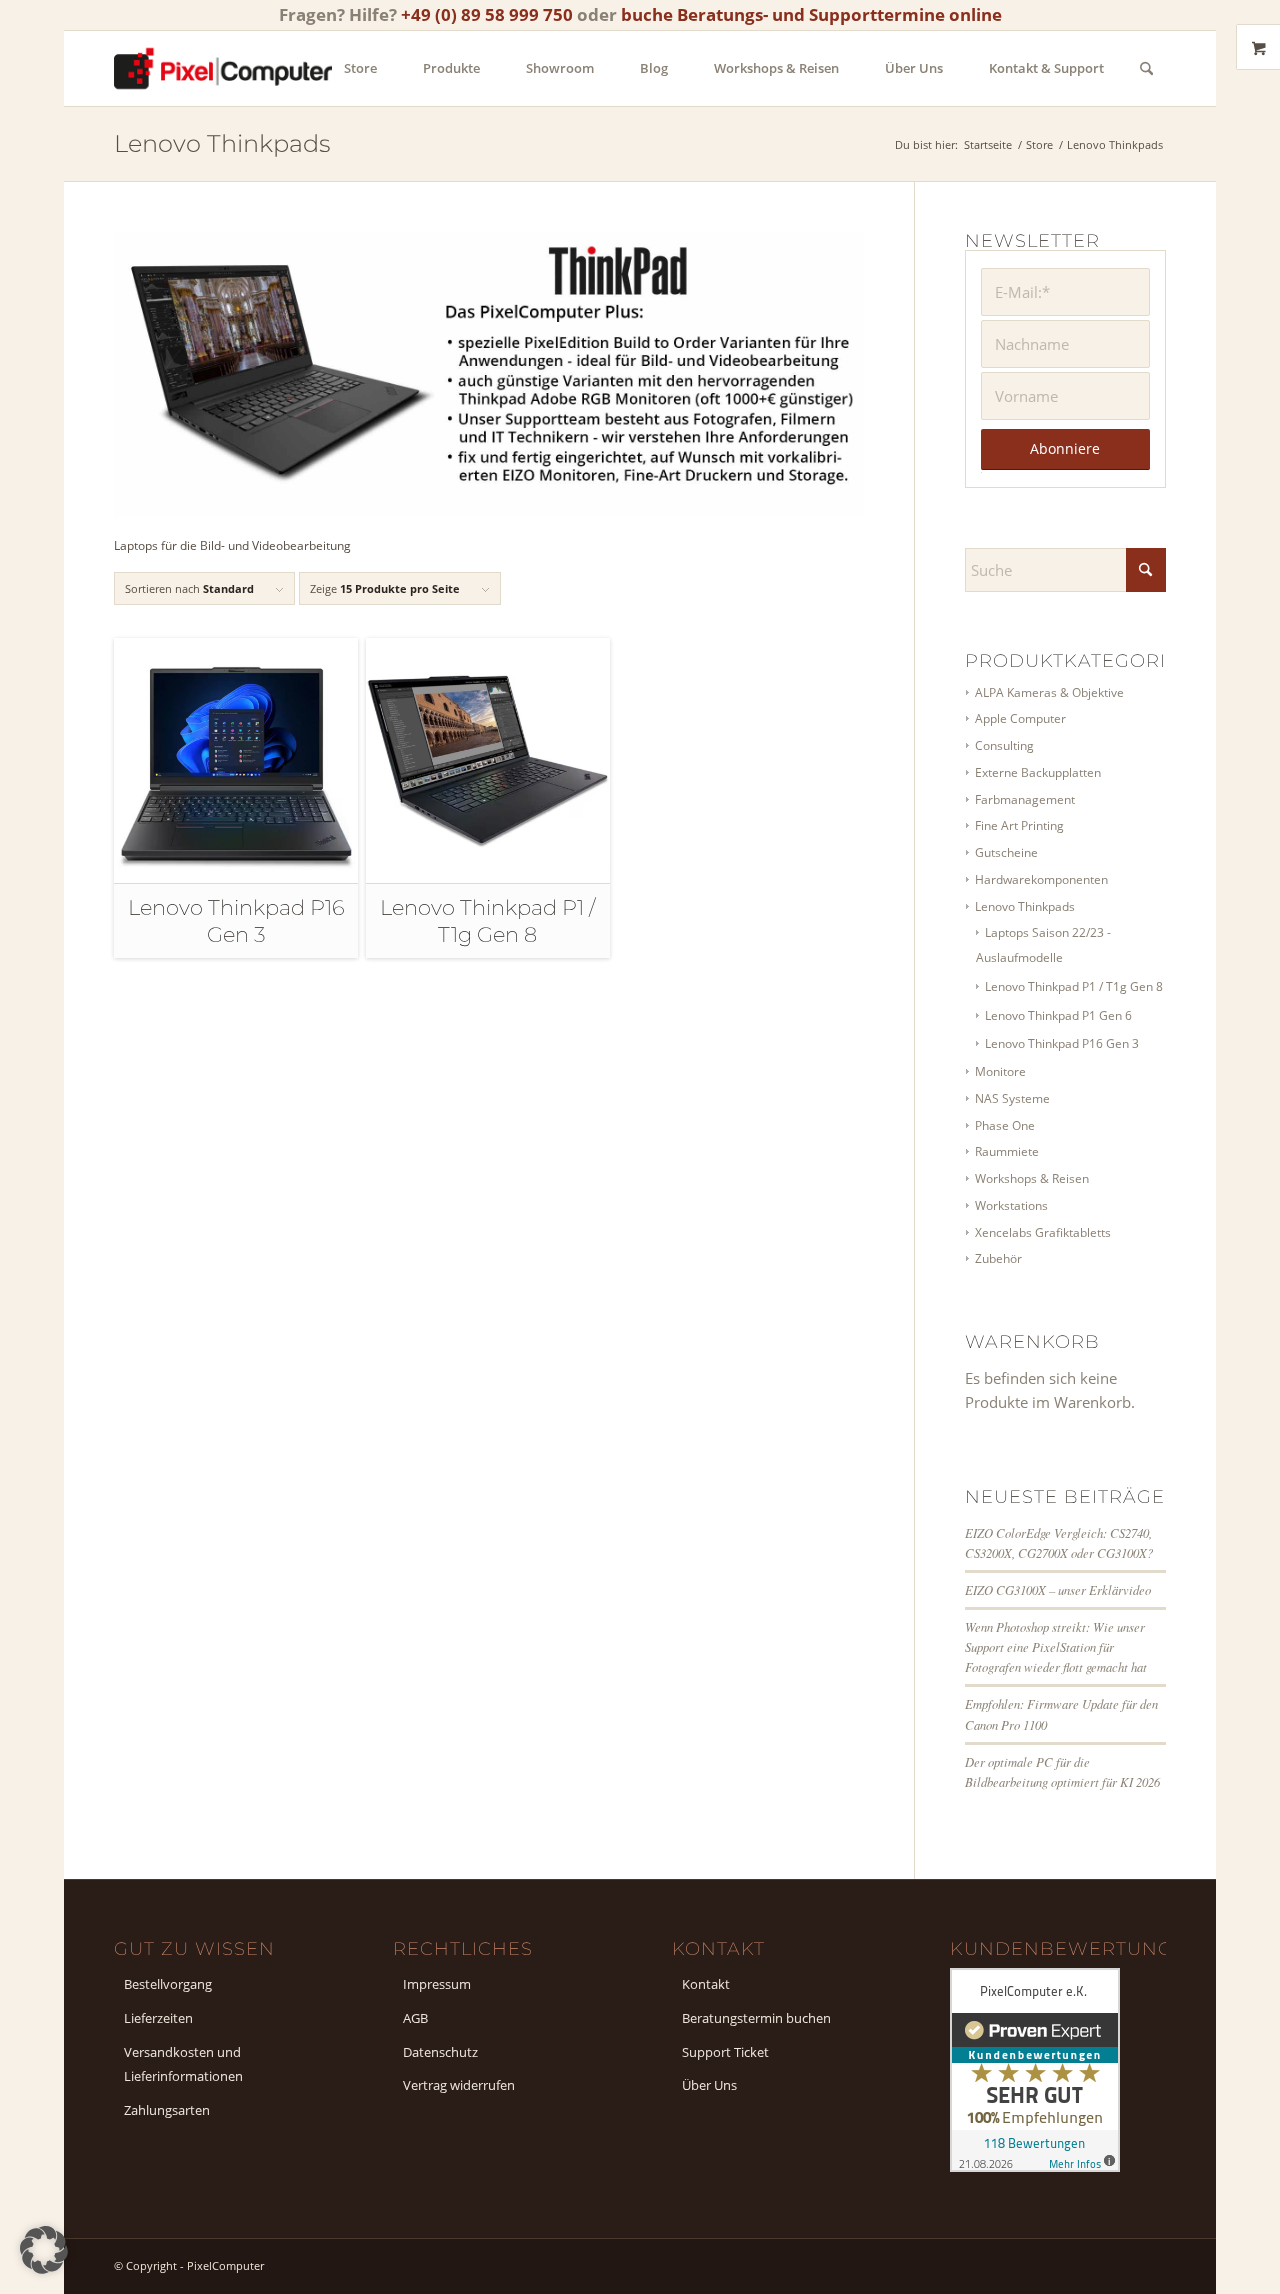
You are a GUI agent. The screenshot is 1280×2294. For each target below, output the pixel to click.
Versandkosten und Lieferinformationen (183, 2064)
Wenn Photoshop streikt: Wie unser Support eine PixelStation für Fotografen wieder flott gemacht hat (1056, 1646)
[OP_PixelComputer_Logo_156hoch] (223, 68)
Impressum (437, 1984)
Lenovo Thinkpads (1025, 906)
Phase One (1005, 1125)
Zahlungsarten (167, 2110)
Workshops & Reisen (1032, 1178)
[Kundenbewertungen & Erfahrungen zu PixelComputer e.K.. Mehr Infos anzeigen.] (1035, 2166)
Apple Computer (1020, 718)
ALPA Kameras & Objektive (1049, 692)
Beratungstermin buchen (756, 2018)
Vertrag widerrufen (459, 2085)
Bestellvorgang (168, 1984)
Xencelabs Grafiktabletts (1043, 1232)
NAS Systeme (1012, 1098)
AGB (415, 2018)
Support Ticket (725, 2052)
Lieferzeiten (158, 2018)
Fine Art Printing (1019, 825)
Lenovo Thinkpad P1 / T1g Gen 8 (1074, 986)
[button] (44, 2250)
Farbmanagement (1025, 799)
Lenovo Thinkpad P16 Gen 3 (1062, 1043)
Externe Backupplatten (1038, 772)
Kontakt (706, 1984)
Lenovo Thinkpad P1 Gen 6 (1058, 1015)
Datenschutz (440, 2052)
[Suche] (1146, 68)
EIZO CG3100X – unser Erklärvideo (1058, 1589)
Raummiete (1007, 1151)
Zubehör (998, 1258)
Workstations (1011, 1205)
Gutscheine (1006, 852)
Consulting (1004, 745)
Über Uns (709, 2085)
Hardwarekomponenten (1041, 879)
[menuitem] (360, 68)
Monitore (1000, 1071)
